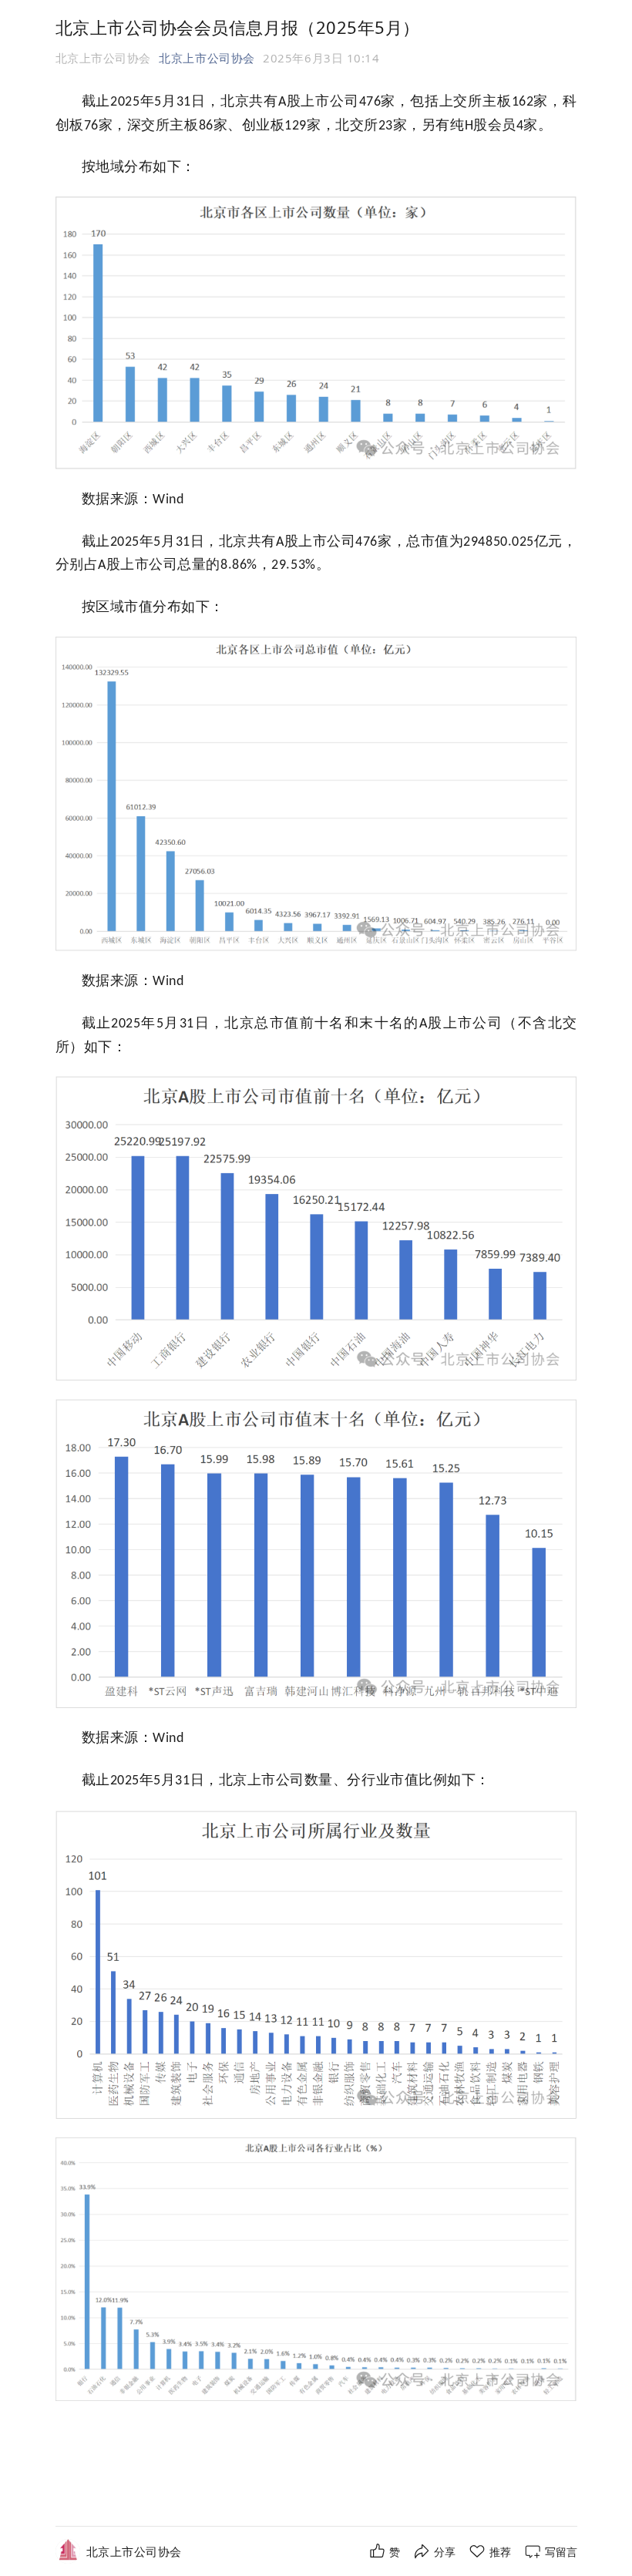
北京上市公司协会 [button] (207, 58)
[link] (134, 2552)
